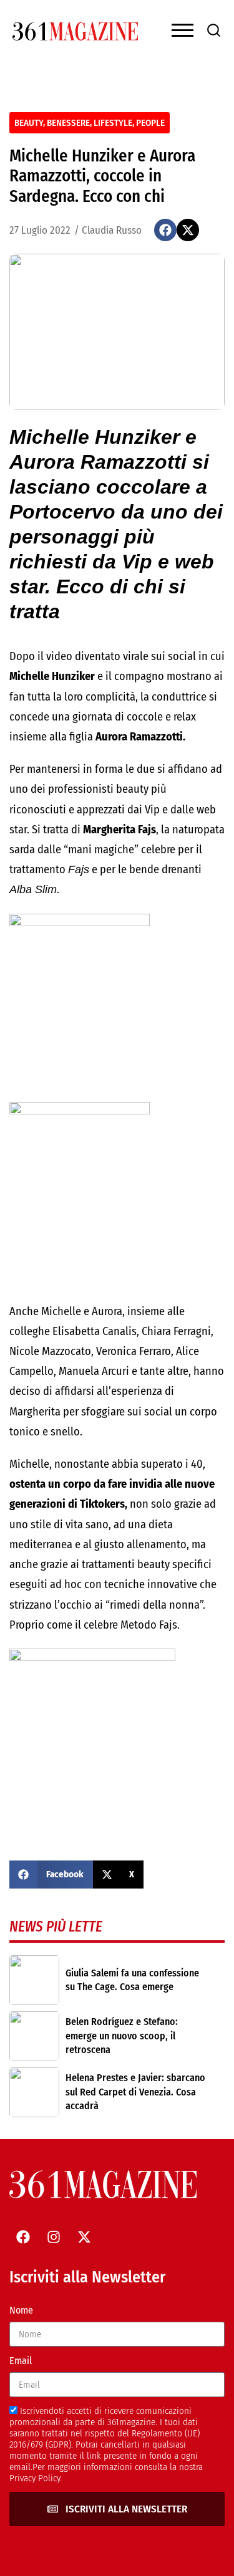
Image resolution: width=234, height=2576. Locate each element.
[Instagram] (54, 2237)
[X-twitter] (84, 2237)
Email (21, 2361)
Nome (21, 2310)
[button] (165, 230)
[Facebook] (23, 2237)
